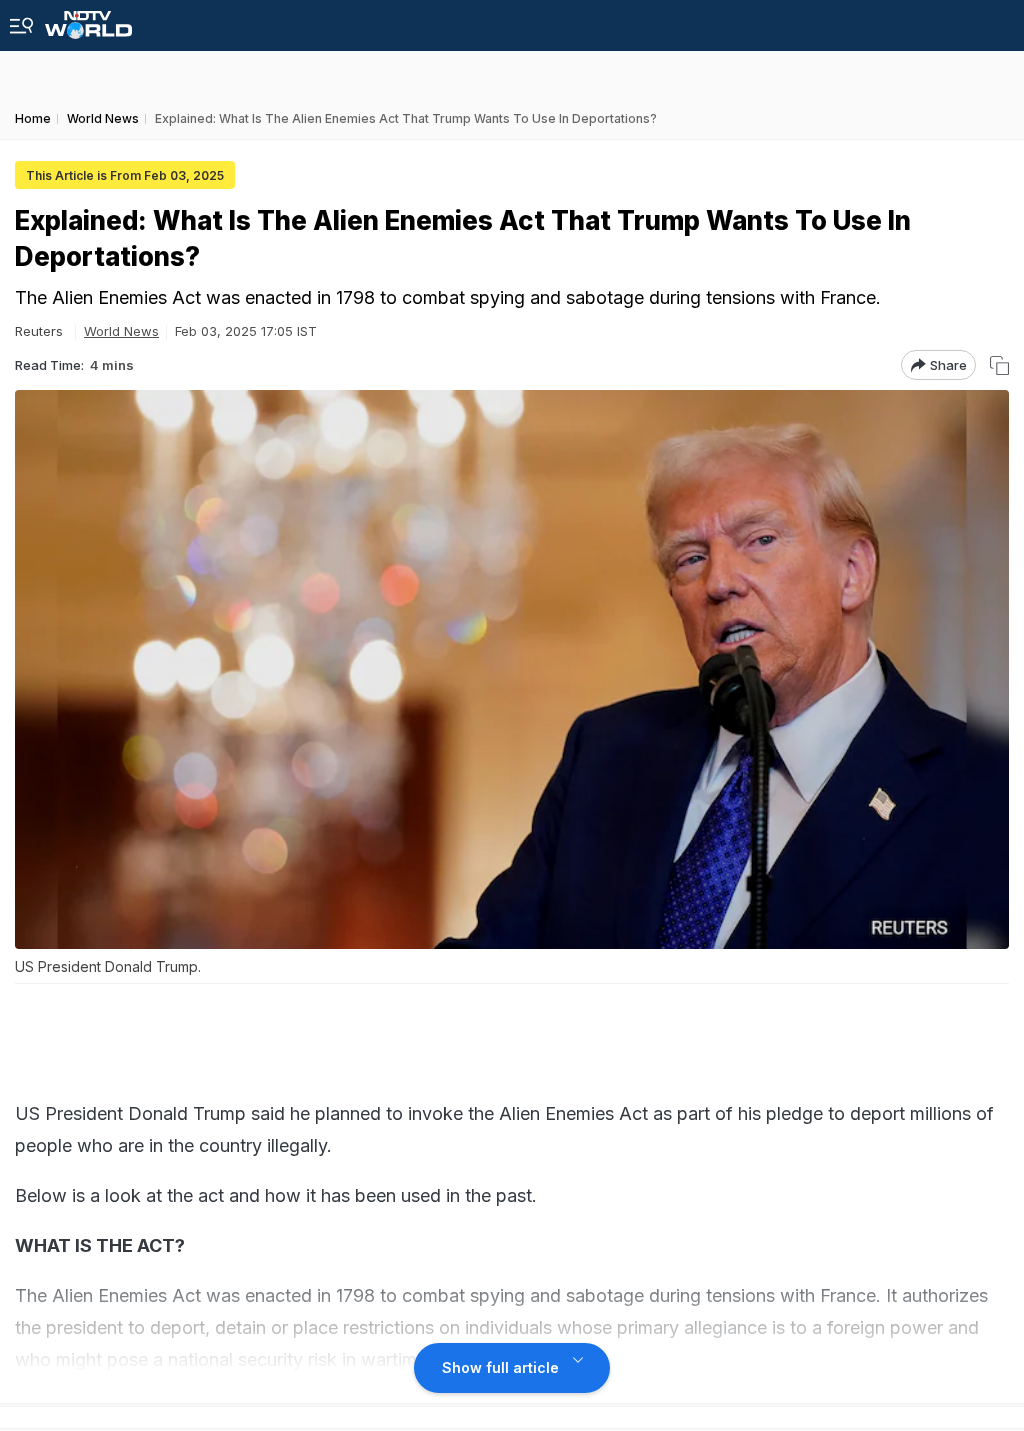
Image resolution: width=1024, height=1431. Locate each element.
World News (121, 331)
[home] (88, 19)
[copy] (999, 365)
